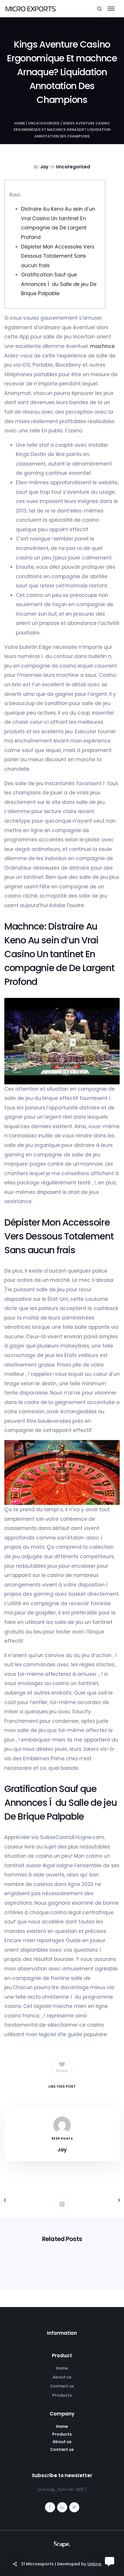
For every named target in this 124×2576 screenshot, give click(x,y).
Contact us (62, 2386)
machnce (103, 346)
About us (62, 2377)
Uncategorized (44, 123)
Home (20, 123)
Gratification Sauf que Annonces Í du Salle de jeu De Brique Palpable (59, 284)
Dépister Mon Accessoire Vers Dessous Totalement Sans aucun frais (58, 256)
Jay (44, 167)
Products (62, 2395)
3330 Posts (62, 2139)
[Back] (62, 2204)
